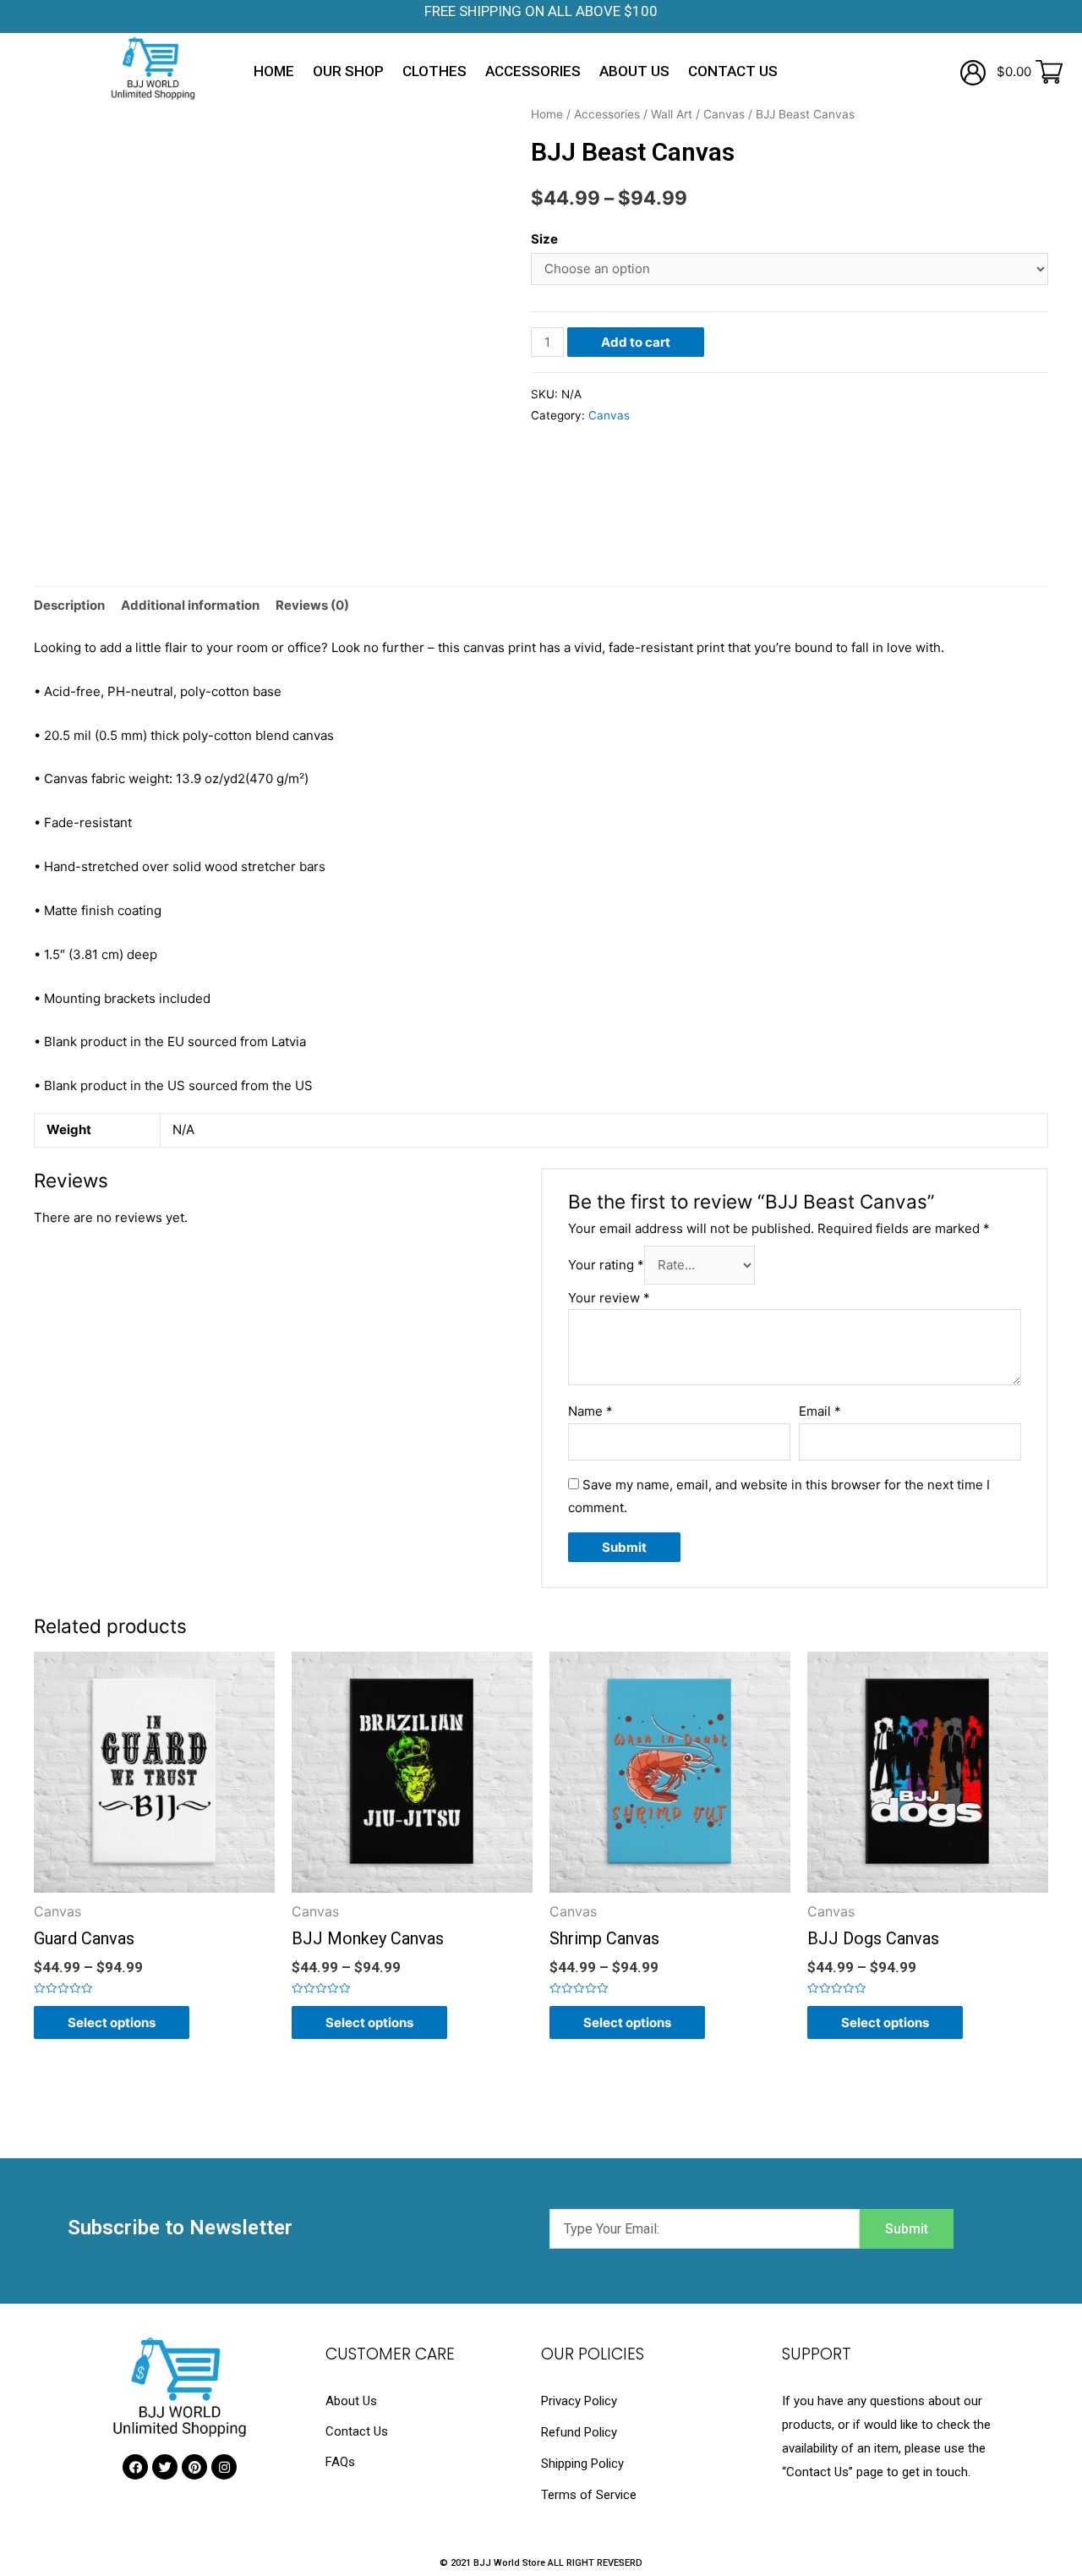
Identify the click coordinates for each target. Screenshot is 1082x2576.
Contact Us (733, 71)
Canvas (724, 114)
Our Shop (348, 71)
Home (274, 71)
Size (544, 239)
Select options (112, 2022)
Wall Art (672, 114)
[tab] (69, 605)
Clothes (434, 71)
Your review (609, 1298)
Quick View (154, 1889)
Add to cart (636, 342)
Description (69, 605)
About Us (634, 71)
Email (820, 1411)
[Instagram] (224, 2467)
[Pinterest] (194, 2467)
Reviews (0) (312, 605)
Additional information (190, 605)
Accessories (533, 71)
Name (590, 1411)
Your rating (606, 1265)
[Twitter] (165, 2467)
